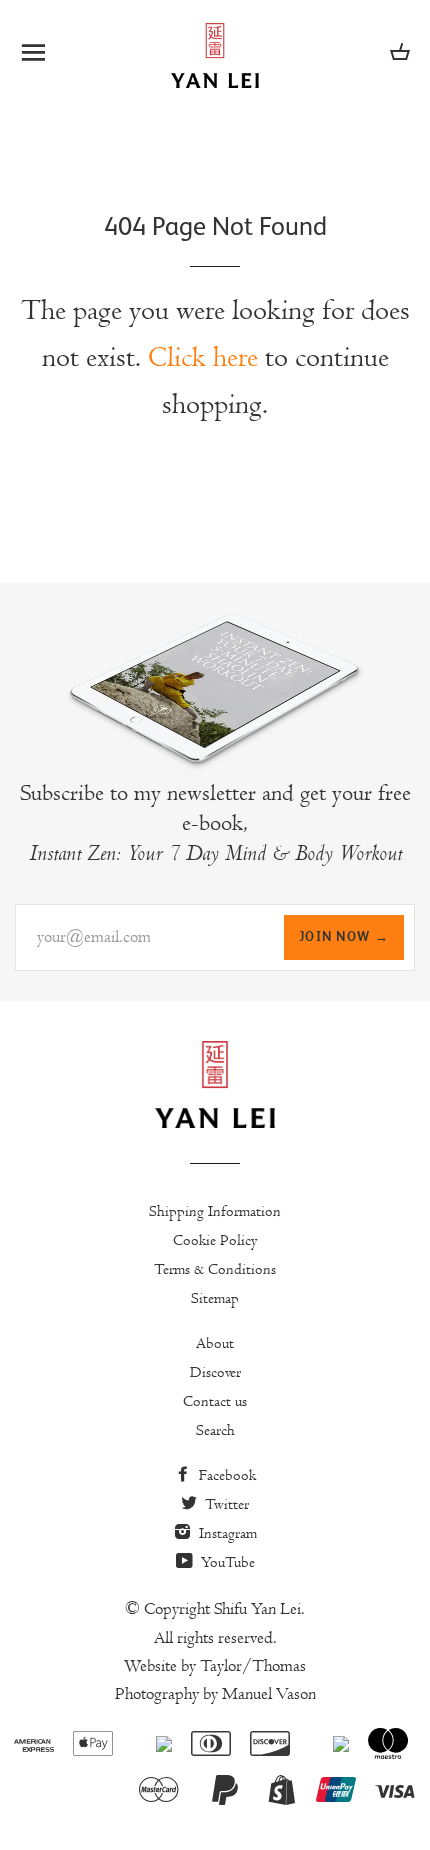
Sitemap (215, 1298)
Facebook (225, 1475)
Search (215, 1430)
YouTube (226, 1562)
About (215, 1343)
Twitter (225, 1504)
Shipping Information (215, 1211)
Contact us (215, 1401)
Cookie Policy (215, 1240)
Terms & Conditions (215, 1269)
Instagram (226, 1533)
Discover (215, 1372)
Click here (203, 357)
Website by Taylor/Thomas (215, 1666)
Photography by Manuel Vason (215, 1694)
